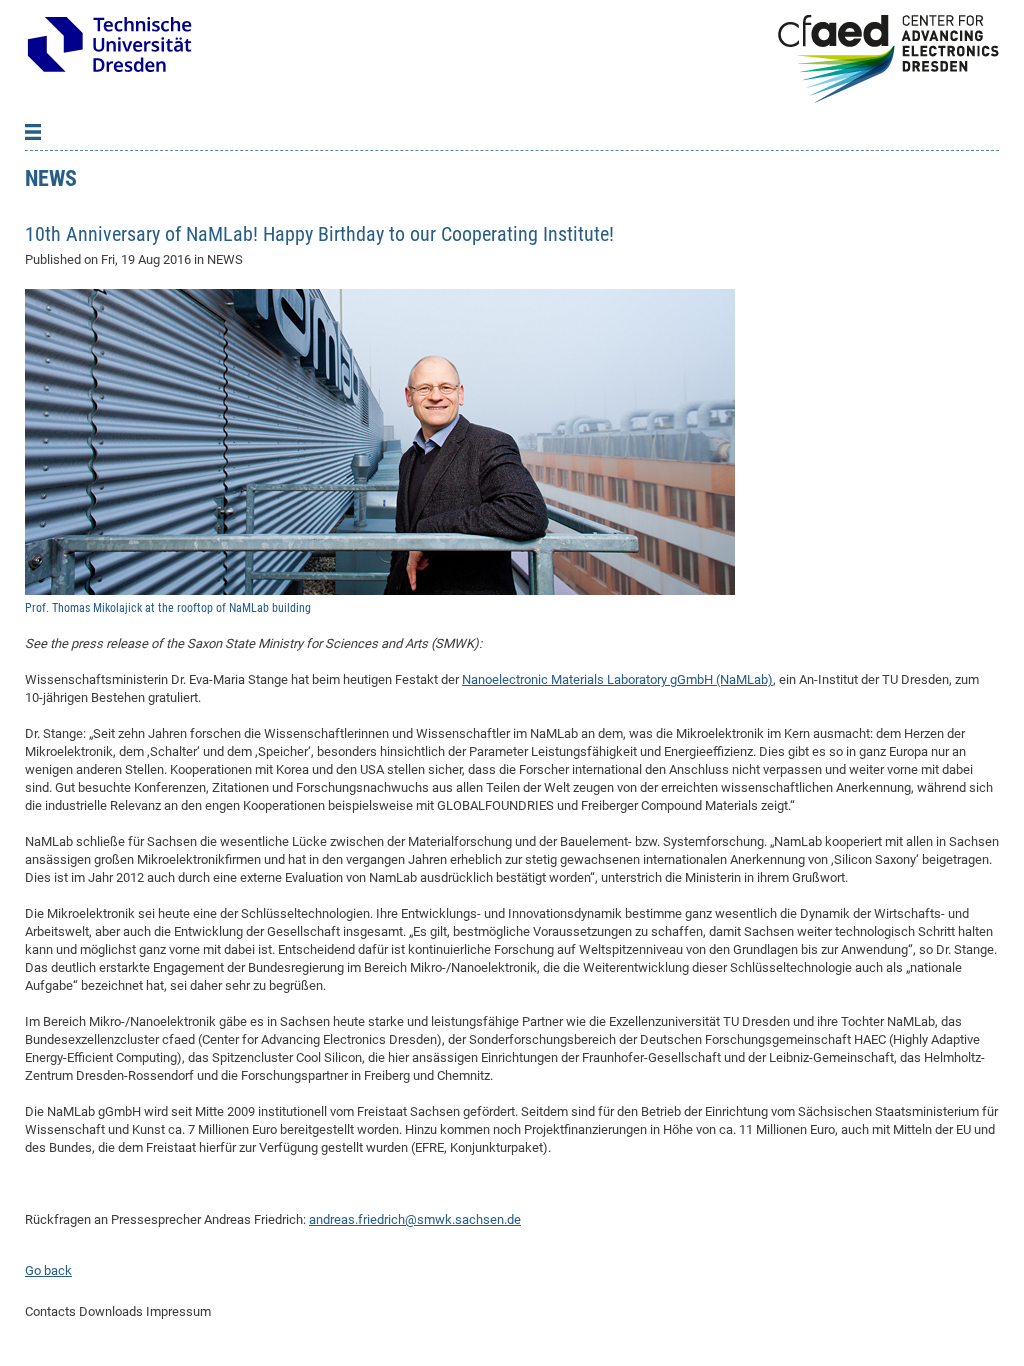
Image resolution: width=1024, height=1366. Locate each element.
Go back (48, 1270)
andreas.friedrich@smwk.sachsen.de (415, 1219)
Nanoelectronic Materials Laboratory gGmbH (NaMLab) (617, 679)
